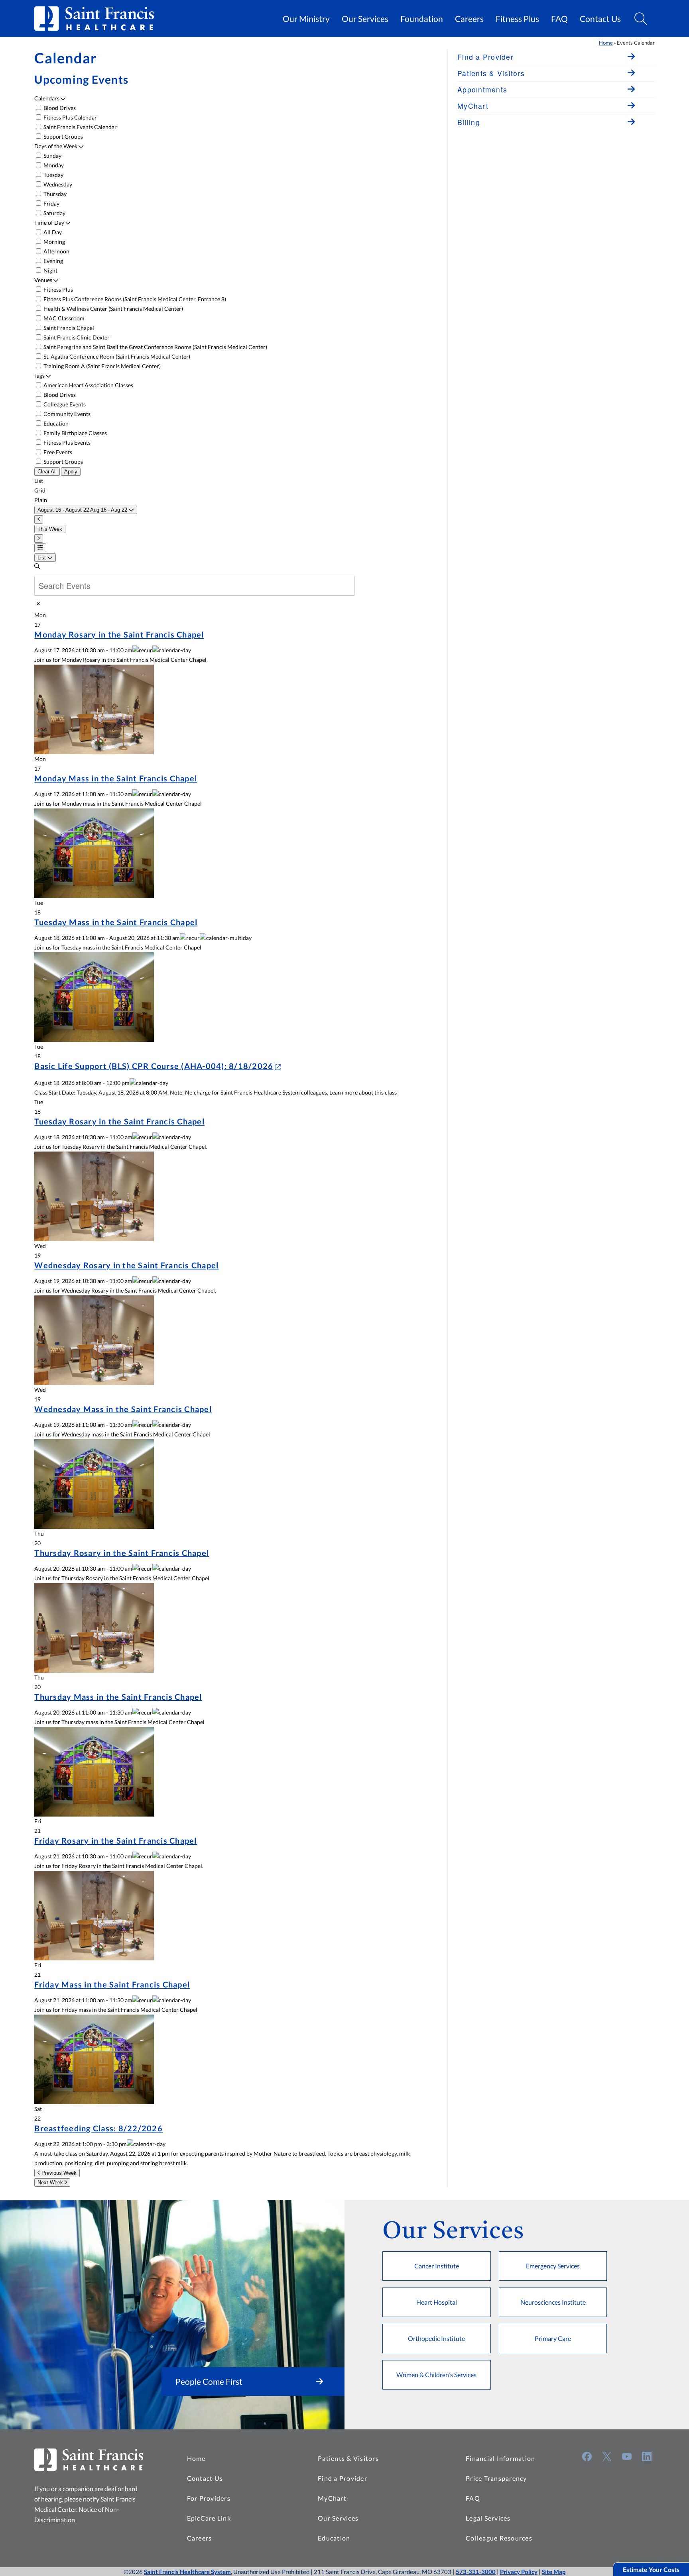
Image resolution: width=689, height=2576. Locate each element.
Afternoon (56, 251)
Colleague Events (64, 404)
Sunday (52, 156)
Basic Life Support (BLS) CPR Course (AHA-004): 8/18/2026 (154, 1066)
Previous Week (58, 2173)
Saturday (54, 213)
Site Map (554, 2572)
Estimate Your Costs (651, 2569)
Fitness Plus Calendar (70, 117)
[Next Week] (39, 539)
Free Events (57, 452)
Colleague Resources (499, 2538)
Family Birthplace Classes (75, 433)
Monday (53, 165)
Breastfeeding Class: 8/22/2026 (98, 2128)
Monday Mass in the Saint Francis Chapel (116, 778)
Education (55, 423)
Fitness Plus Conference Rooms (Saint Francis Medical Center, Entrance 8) (134, 299)
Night (50, 270)
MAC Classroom (63, 318)
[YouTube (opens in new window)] (627, 2456)
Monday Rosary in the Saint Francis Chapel (119, 634)
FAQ (559, 19)
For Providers (209, 2498)
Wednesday (57, 184)
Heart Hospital (437, 2302)
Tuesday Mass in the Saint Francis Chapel (116, 922)
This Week (50, 529)
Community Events (66, 414)
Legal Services (488, 2518)
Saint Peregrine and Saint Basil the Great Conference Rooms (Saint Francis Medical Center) (155, 347)
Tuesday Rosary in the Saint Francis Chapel (119, 1121)
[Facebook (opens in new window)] (587, 2456)
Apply (71, 472)
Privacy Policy (519, 2572)
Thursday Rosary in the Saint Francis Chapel (122, 1553)
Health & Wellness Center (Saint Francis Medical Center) (113, 309)
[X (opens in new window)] (607, 2456)
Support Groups (63, 136)
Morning (54, 242)
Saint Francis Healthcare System (187, 2572)
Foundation (422, 19)
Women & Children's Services (436, 2375)
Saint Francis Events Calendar (80, 127)
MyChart (332, 2498)
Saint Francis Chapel (68, 328)
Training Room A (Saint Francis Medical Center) (101, 366)
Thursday (54, 194)
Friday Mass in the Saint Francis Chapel (112, 1984)
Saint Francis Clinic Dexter (76, 337)
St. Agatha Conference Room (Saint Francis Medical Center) (116, 356)
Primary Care (553, 2338)
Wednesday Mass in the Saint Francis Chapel (123, 1409)
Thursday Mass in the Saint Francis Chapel (118, 1697)
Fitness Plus (517, 19)
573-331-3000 (476, 2572)
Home (606, 43)
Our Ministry (306, 19)
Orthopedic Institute (436, 2338)
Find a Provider (343, 2478)
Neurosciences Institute (553, 2302)
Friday (51, 203)
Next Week (51, 2183)
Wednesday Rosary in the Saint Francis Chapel (126, 1265)
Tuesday (53, 175)
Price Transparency (496, 2478)
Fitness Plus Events (66, 442)
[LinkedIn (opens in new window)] (647, 2456)
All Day (52, 232)
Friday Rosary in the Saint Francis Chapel (115, 1840)
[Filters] (40, 548)
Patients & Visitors (348, 2458)
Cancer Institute (437, 2266)
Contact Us (600, 19)
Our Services (365, 19)
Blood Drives (59, 108)
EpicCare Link (209, 2518)
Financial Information (500, 2458)
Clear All (47, 472)
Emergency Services (553, 2266)
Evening (53, 261)
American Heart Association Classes (88, 385)
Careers (469, 19)
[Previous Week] (39, 519)
